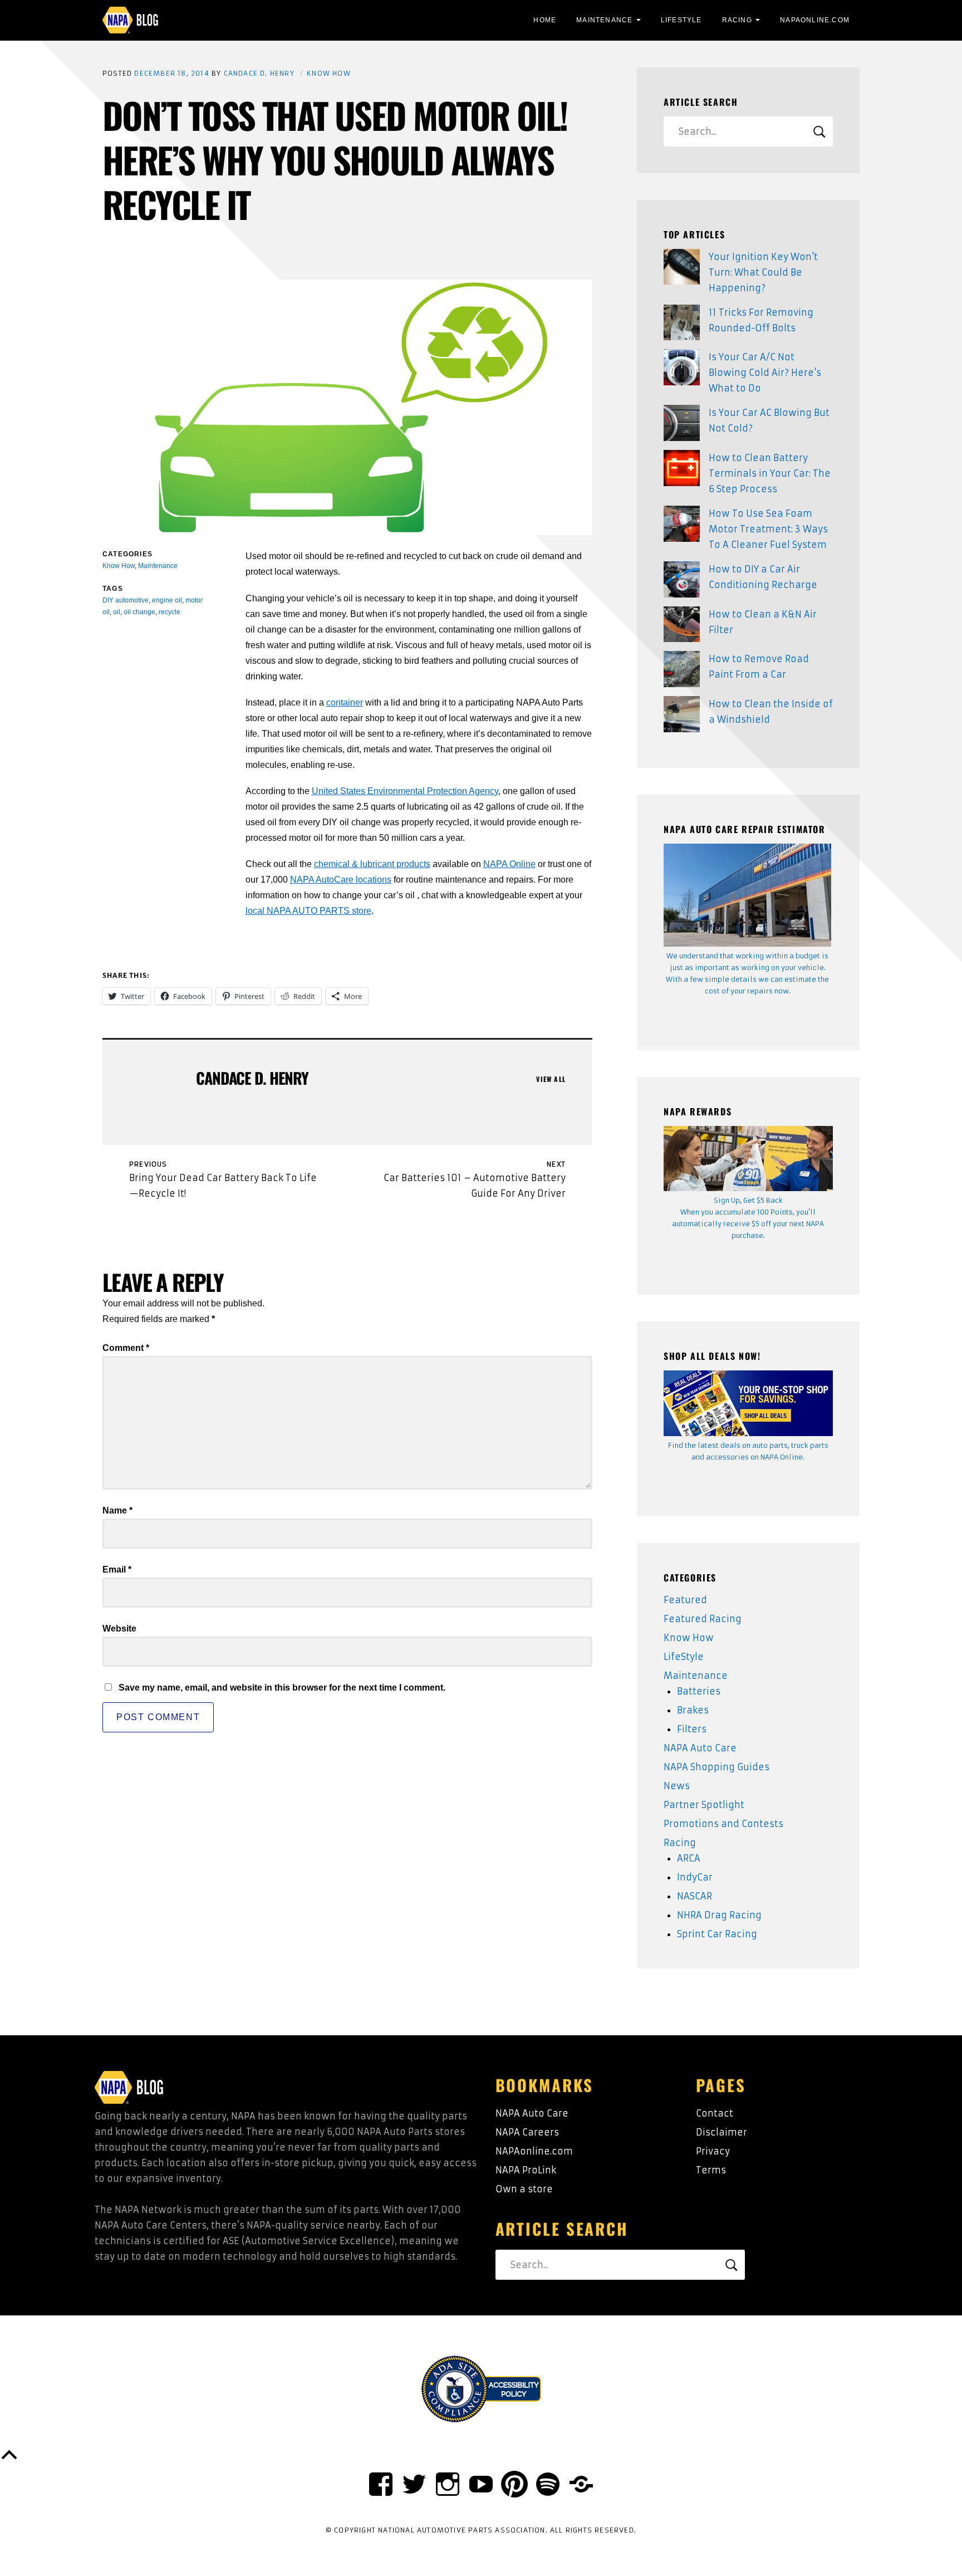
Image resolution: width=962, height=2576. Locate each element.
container (345, 702)
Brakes (693, 1710)
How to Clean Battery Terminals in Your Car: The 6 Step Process (770, 473)
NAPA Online (509, 864)
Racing (737, 20)
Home (545, 20)
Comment (126, 1348)
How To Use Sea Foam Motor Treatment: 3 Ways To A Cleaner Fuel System (768, 529)
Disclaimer (721, 2132)
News (677, 1786)
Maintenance (604, 20)
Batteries (699, 1691)
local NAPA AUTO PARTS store (308, 911)
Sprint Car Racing (717, 1934)
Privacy (713, 2151)
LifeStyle (681, 20)
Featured (685, 1600)
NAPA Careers (527, 2132)
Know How (329, 73)
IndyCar (695, 1877)
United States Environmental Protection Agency (405, 791)
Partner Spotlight (704, 1805)
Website (119, 1629)
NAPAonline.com (534, 2151)
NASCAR (694, 1896)
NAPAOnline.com (815, 20)
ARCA (689, 1858)
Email (117, 1569)
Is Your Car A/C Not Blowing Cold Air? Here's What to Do (765, 373)
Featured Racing (703, 1619)
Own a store (524, 2189)
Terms (711, 2170)
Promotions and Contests (723, 1824)
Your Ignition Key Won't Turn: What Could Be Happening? (763, 272)
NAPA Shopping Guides (716, 1767)
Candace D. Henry (259, 73)
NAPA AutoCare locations (341, 880)
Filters (692, 1729)
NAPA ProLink (526, 2170)
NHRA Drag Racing (719, 1915)
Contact (715, 2113)
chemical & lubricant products (372, 864)
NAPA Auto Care (700, 1748)
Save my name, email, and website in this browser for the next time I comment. (282, 1688)
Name (117, 1510)
